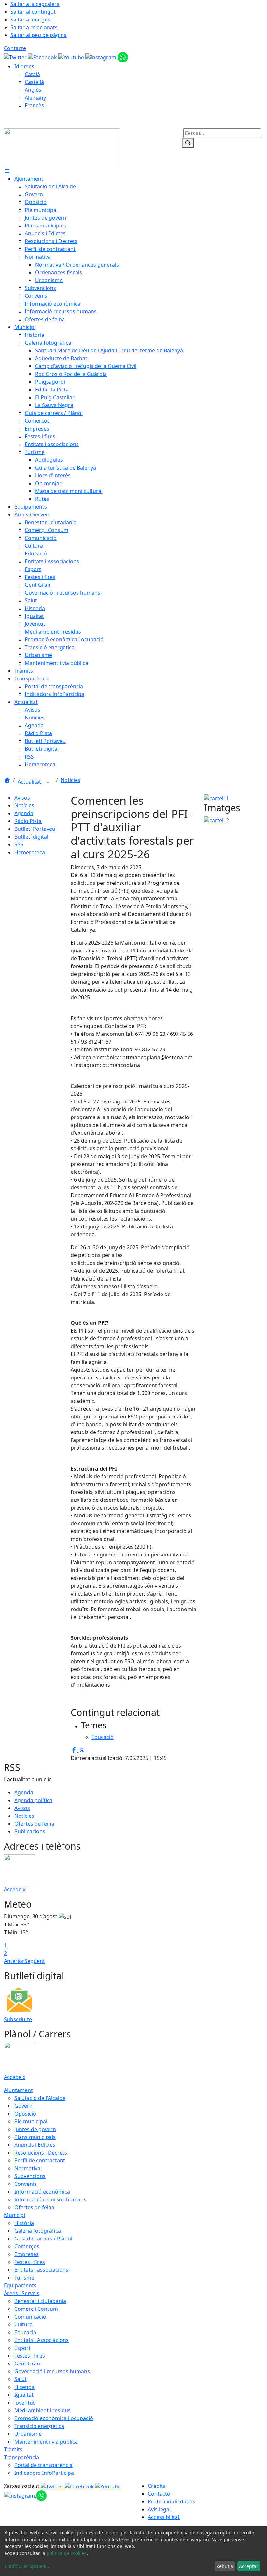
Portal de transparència (43, 2465)
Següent (35, 1961)
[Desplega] (48, 782)
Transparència (21, 2457)
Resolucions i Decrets (41, 2153)
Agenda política (33, 1800)
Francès (34, 105)
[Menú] (7, 171)
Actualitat (30, 782)
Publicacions (30, 1831)
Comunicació (30, 2317)
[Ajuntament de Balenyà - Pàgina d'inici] (62, 146)
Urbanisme (28, 2434)
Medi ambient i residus (42, 2410)
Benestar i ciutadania (40, 2301)
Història (24, 2223)
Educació (25, 2332)
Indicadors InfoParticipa (44, 2473)
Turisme (24, 2278)
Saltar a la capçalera (35, 4)
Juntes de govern (35, 2129)
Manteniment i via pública (46, 2442)
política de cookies (67, 2553)
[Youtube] (72, 57)
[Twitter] (16, 57)
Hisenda (24, 2387)
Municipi (14, 2215)
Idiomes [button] (24, 66)
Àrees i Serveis (22, 2293)
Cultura (23, 2324)
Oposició (25, 2114)
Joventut (25, 2403)
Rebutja (225, 2566)
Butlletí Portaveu (35, 829)
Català (32, 74)
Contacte (15, 48)
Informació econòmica (42, 2192)
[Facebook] (43, 57)
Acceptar (249, 2566)
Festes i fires (30, 2262)
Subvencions (30, 2176)
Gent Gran (27, 2364)
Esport (22, 2348)
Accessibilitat (164, 2517)
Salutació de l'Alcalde (40, 2098)
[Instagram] (101, 57)
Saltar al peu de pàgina (39, 35)
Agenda (24, 813)
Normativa (27, 2168)
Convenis (26, 2184)
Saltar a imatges (30, 20)
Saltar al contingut (33, 12)
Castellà (34, 82)
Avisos (22, 798)
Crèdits (157, 2486)
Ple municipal (31, 2121)
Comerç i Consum (36, 2309)
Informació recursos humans (50, 2199)
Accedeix (15, 1889)
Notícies (70, 780)
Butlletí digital (31, 837)
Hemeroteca (30, 852)
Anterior (14, 1961)
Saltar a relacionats (34, 27)
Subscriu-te (18, 2019)
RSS (19, 844)
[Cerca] (188, 143)
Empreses (27, 2254)
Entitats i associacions (41, 2270)
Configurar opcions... (27, 2566)
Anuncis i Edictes (35, 2145)
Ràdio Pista (28, 821)
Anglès (33, 90)
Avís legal (159, 2509)
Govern (23, 2106)
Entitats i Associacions (42, 2340)
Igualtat (24, 2395)
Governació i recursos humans (52, 2371)
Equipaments (20, 2285)
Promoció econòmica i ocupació (54, 2418)
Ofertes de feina (34, 1824)
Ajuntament (18, 2090)
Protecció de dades (171, 2501)
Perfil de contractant (40, 2160)
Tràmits (13, 2449)
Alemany (35, 98)
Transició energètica (39, 2426)
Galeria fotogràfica (38, 2231)
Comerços (27, 2246)
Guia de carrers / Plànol (43, 2239)
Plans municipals (35, 2137)
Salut (21, 2379)
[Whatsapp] (123, 57)
